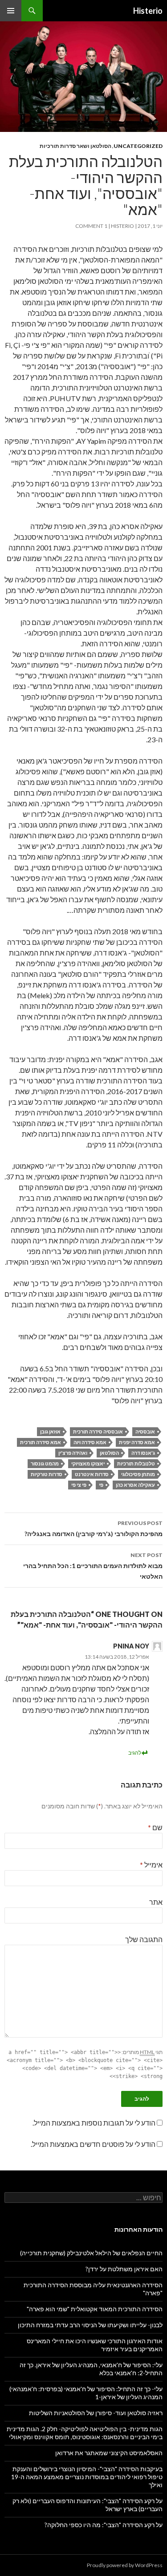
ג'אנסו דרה (143, 1453)
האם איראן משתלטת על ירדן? (124, 2269)
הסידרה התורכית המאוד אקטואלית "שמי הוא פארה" (95, 2309)
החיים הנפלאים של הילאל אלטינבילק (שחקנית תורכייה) (91, 2253)
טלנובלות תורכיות (136, 1463)
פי (101, 1485)
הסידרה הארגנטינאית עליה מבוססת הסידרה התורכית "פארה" (93, 2289)
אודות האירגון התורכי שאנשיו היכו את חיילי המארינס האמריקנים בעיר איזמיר (95, 2345)
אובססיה (145, 1431)
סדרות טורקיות (47, 1474)
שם (155, 1827)
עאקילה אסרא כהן (135, 1485)
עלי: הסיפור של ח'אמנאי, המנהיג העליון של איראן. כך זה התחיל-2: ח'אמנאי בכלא (91, 2369)
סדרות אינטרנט (92, 1474)
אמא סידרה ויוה (90, 1442)
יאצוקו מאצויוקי (88, 1463)
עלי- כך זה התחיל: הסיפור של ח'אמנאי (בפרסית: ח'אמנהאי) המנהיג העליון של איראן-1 (86, 2393)
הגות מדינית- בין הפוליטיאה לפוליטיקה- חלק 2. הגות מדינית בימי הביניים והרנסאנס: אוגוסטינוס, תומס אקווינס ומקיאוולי (85, 2433)
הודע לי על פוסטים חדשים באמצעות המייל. (93, 2144)
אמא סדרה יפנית (137, 1442)
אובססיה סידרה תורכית (98, 1431)
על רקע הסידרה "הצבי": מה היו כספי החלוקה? (104, 2525)
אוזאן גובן (50, 1431)
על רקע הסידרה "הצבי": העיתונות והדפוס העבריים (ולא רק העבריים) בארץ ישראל (88, 2505)
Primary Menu (11, 11)
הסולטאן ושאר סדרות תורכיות (75, 146)
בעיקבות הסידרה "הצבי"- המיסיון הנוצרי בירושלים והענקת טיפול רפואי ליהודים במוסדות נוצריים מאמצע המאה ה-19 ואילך (87, 2477)
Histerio (148, 11)
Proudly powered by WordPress (125, 2565)
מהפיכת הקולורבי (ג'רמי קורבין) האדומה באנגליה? (94, 1529)
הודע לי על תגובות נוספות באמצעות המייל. (94, 2123)
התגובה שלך (144, 1939)
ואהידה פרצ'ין (73, 1453)
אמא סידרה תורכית (41, 1442)
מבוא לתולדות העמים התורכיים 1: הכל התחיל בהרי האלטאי (93, 1566)
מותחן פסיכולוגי (138, 1474)
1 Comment (91, 226)
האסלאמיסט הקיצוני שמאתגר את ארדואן (109, 2453)
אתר (156, 1902)
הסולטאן (109, 1453)
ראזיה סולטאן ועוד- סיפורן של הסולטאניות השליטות (96, 2413)
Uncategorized (138, 146)
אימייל (151, 1865)
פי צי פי (79, 1485)
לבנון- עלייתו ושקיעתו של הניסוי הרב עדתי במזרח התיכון (90, 2325)
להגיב (135, 1753)
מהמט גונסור (45, 1463)
